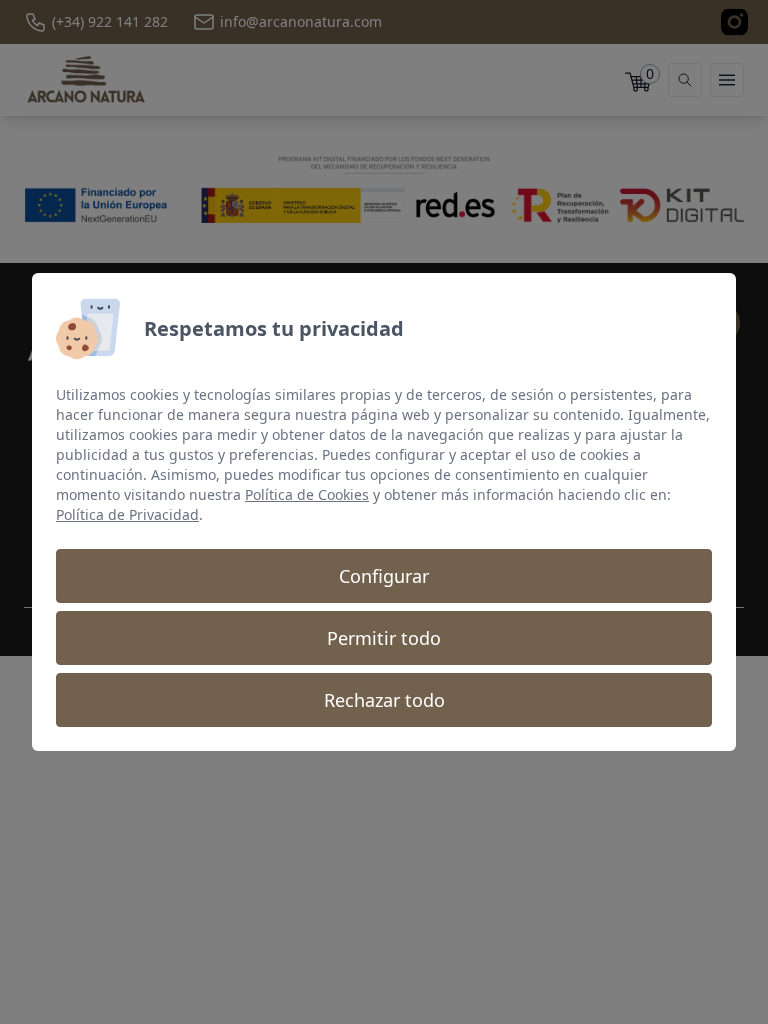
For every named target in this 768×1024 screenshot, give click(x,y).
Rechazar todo (384, 700)
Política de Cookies (307, 494)
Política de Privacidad (127, 514)
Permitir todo (384, 638)
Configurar (384, 576)
